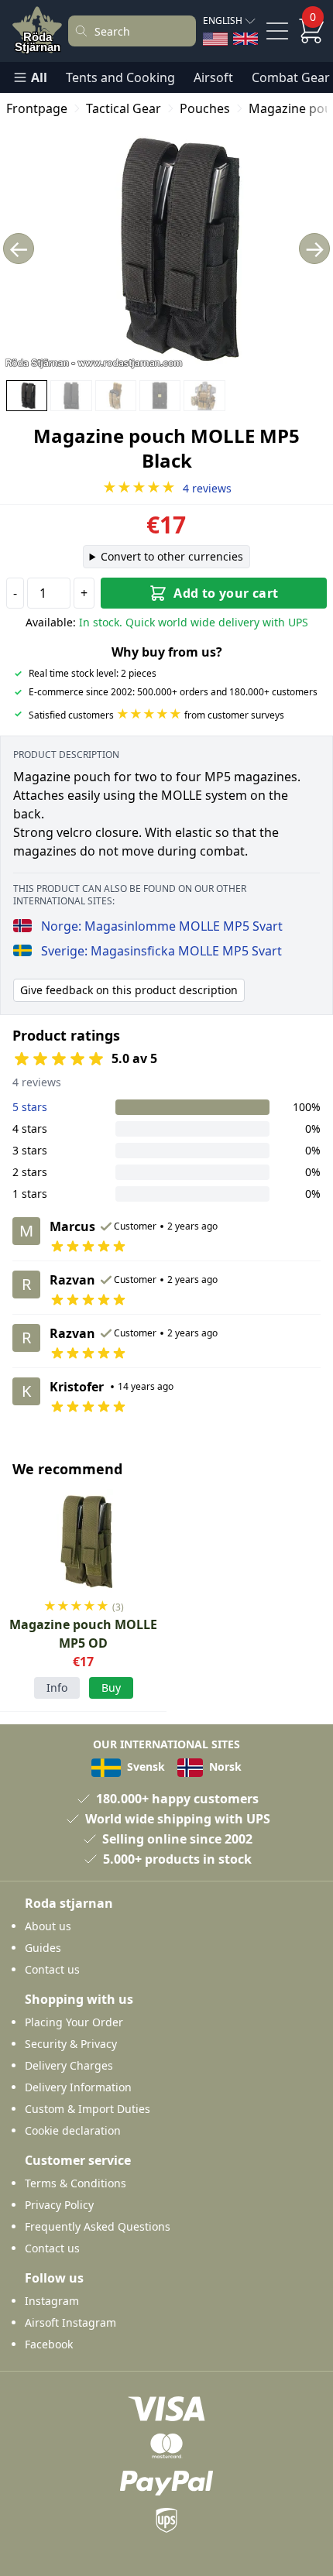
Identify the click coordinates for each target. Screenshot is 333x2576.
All (39, 77)
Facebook (49, 2344)
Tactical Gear (124, 108)
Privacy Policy (59, 2205)
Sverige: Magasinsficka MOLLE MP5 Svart (161, 951)
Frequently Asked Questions (98, 2226)
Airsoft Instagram (70, 2322)
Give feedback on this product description (129, 990)
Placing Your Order (74, 2022)
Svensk (144, 1766)
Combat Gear (291, 77)
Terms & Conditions (76, 2183)
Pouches (205, 108)
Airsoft (213, 77)
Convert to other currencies (172, 556)
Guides (43, 1948)
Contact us (52, 1969)
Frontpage (37, 108)
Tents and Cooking (120, 77)
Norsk (224, 1766)
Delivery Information (78, 2087)
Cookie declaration (73, 2130)
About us (48, 1926)
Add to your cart (226, 593)
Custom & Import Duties (88, 2109)
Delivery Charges (69, 2065)
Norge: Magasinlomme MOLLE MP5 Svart (162, 926)
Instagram (52, 2301)
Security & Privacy (71, 2044)
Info (57, 1688)
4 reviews (167, 488)
